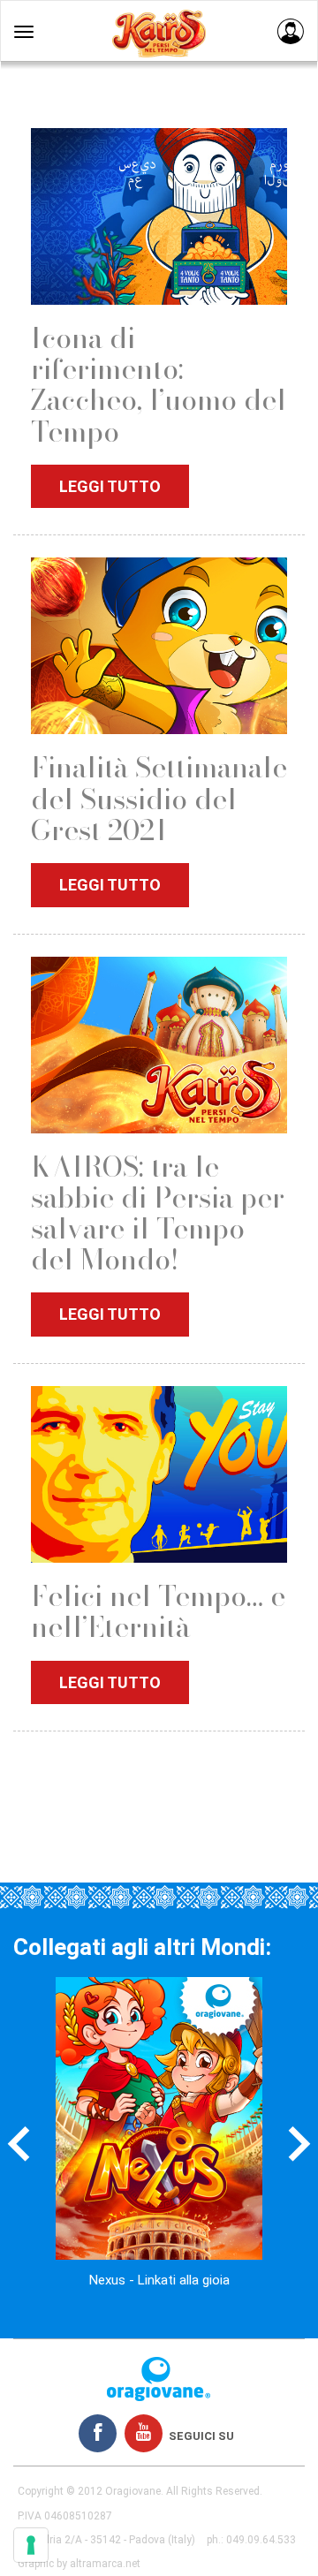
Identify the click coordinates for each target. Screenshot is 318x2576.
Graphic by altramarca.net (79, 2564)
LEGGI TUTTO (110, 486)
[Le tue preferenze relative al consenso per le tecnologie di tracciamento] (31, 2545)
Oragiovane (133, 2491)
